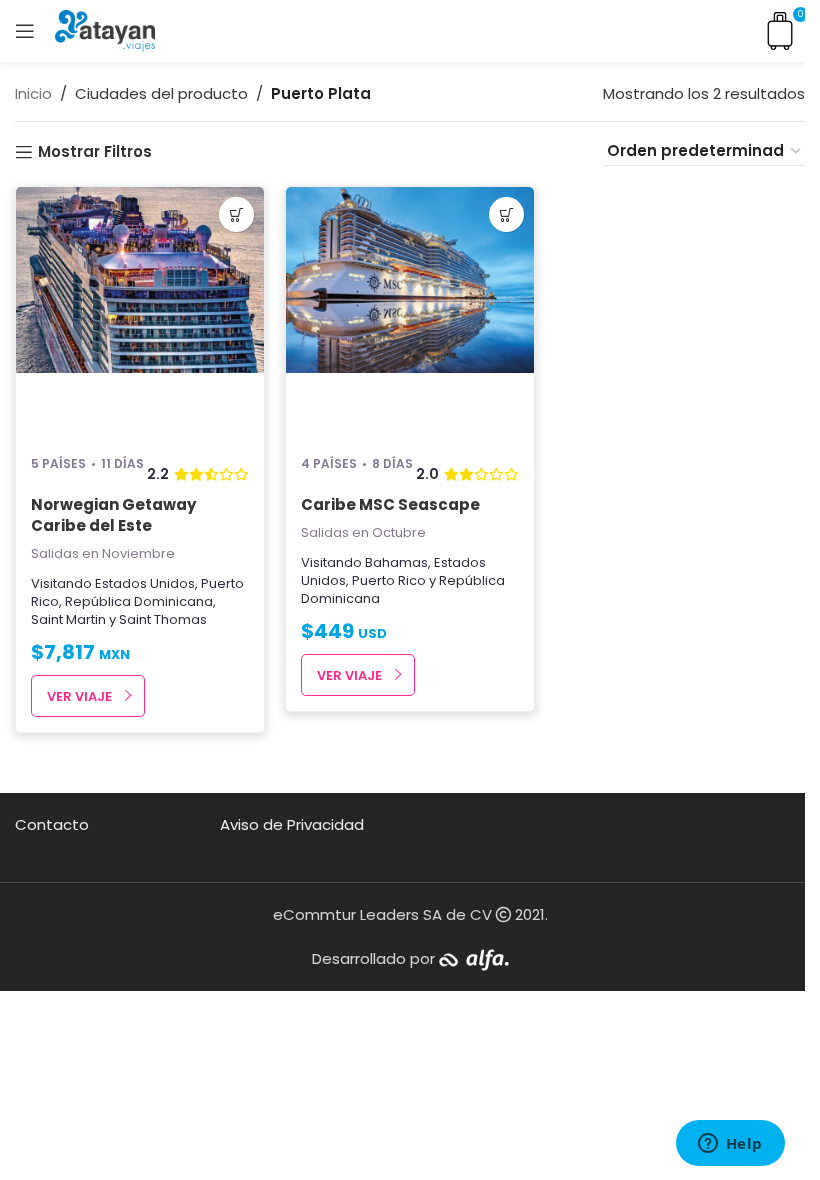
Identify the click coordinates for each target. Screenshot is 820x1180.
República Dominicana (139, 601)
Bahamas (396, 562)
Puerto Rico (389, 580)
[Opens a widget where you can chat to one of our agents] (730, 1145)
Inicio (33, 93)
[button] (236, 214)
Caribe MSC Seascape (390, 504)
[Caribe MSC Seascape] (410, 312)
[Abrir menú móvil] (25, 31)
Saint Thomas (163, 619)
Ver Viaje (79, 696)
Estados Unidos (145, 583)
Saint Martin (68, 619)
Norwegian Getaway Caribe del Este (113, 515)
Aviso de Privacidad (292, 824)
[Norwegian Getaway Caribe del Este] (140, 312)
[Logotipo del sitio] (105, 29)
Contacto (52, 824)
